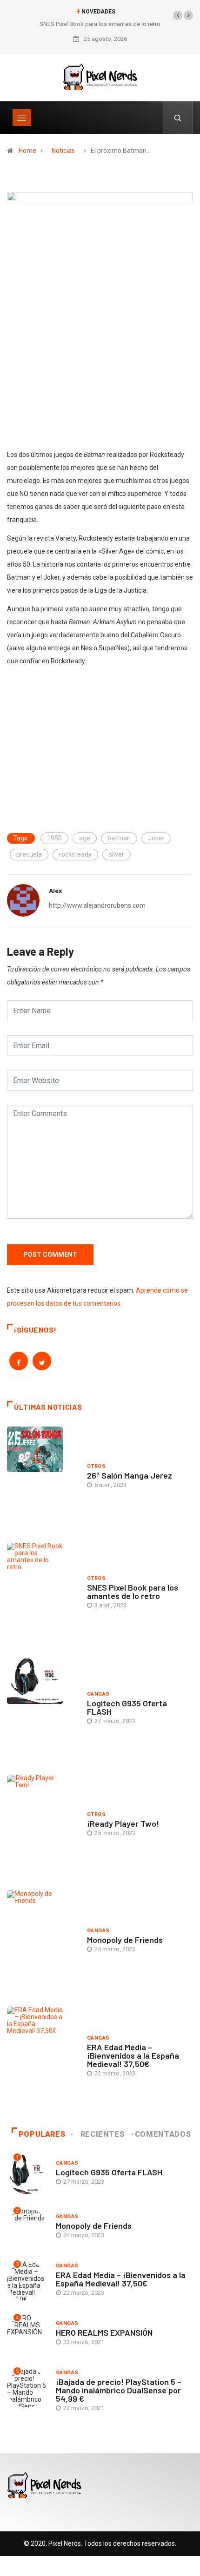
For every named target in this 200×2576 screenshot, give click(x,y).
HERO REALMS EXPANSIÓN (104, 2332)
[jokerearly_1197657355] (100, 317)
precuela (29, 854)
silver (117, 854)
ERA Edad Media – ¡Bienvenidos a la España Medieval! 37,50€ (133, 2055)
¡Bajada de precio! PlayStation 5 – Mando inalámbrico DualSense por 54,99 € (119, 2390)
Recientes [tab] (103, 2134)
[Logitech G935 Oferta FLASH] (42, 1710)
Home (27, 151)
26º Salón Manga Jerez (130, 1475)
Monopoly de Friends (125, 1940)
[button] (178, 15)
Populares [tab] (42, 2134)
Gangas (98, 1694)
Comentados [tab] (163, 2134)
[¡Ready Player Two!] (42, 1826)
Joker (156, 838)
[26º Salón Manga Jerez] (42, 1478)
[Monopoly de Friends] (42, 1942)
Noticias (63, 151)
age (85, 838)
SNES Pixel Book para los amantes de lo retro (100, 24)
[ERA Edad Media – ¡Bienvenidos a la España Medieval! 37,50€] (42, 2058)
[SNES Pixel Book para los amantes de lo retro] (42, 1594)
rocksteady (75, 854)
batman (119, 838)
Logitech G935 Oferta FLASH (127, 1707)
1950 (54, 838)
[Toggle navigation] (22, 118)
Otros (96, 1466)
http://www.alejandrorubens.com (97, 905)
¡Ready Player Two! (123, 1823)
